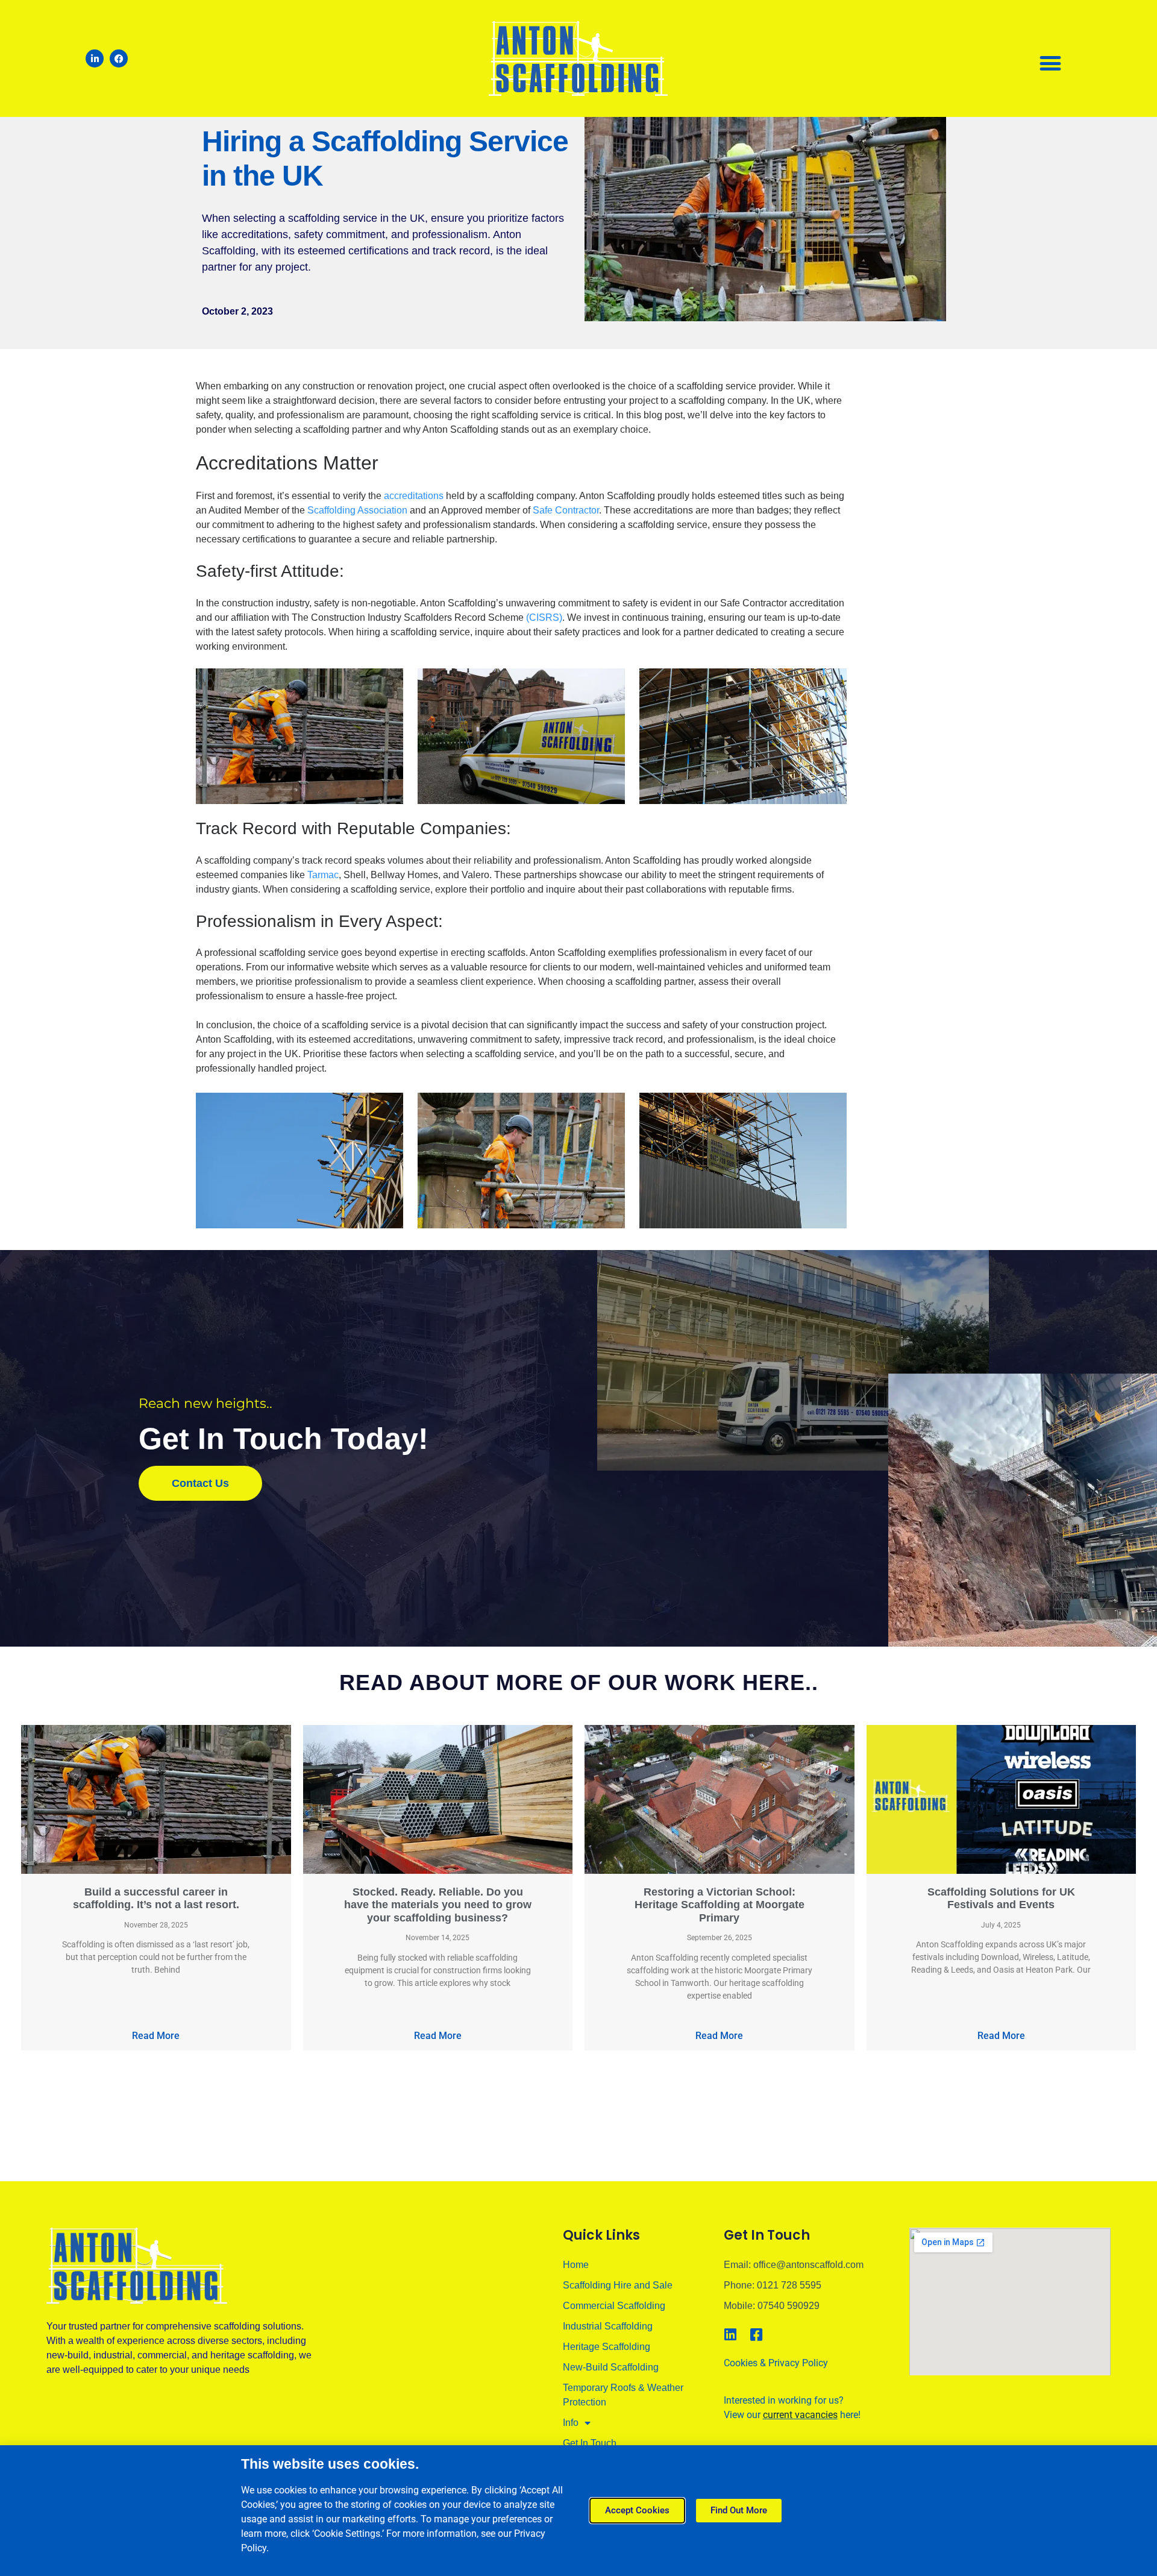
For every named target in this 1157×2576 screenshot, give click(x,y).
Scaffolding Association (357, 510)
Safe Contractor (566, 510)
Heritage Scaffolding (607, 2347)
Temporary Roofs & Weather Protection (623, 2395)
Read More (156, 2036)
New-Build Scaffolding (611, 2367)
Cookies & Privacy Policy (776, 2363)
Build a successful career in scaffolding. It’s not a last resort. (156, 1899)
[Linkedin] (731, 2335)
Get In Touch (590, 2443)
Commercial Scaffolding (614, 2306)
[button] (1050, 63)
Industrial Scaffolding (608, 2326)
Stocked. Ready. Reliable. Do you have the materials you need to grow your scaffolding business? (438, 1905)
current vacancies (800, 2415)
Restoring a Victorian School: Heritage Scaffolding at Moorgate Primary (720, 1905)
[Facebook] (119, 58)
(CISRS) (544, 617)
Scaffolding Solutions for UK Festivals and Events (1001, 1899)
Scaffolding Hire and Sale (618, 2285)
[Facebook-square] (757, 2335)
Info (571, 2423)
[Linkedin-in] (95, 58)
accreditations (414, 496)
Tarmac (323, 875)
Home (576, 2265)
